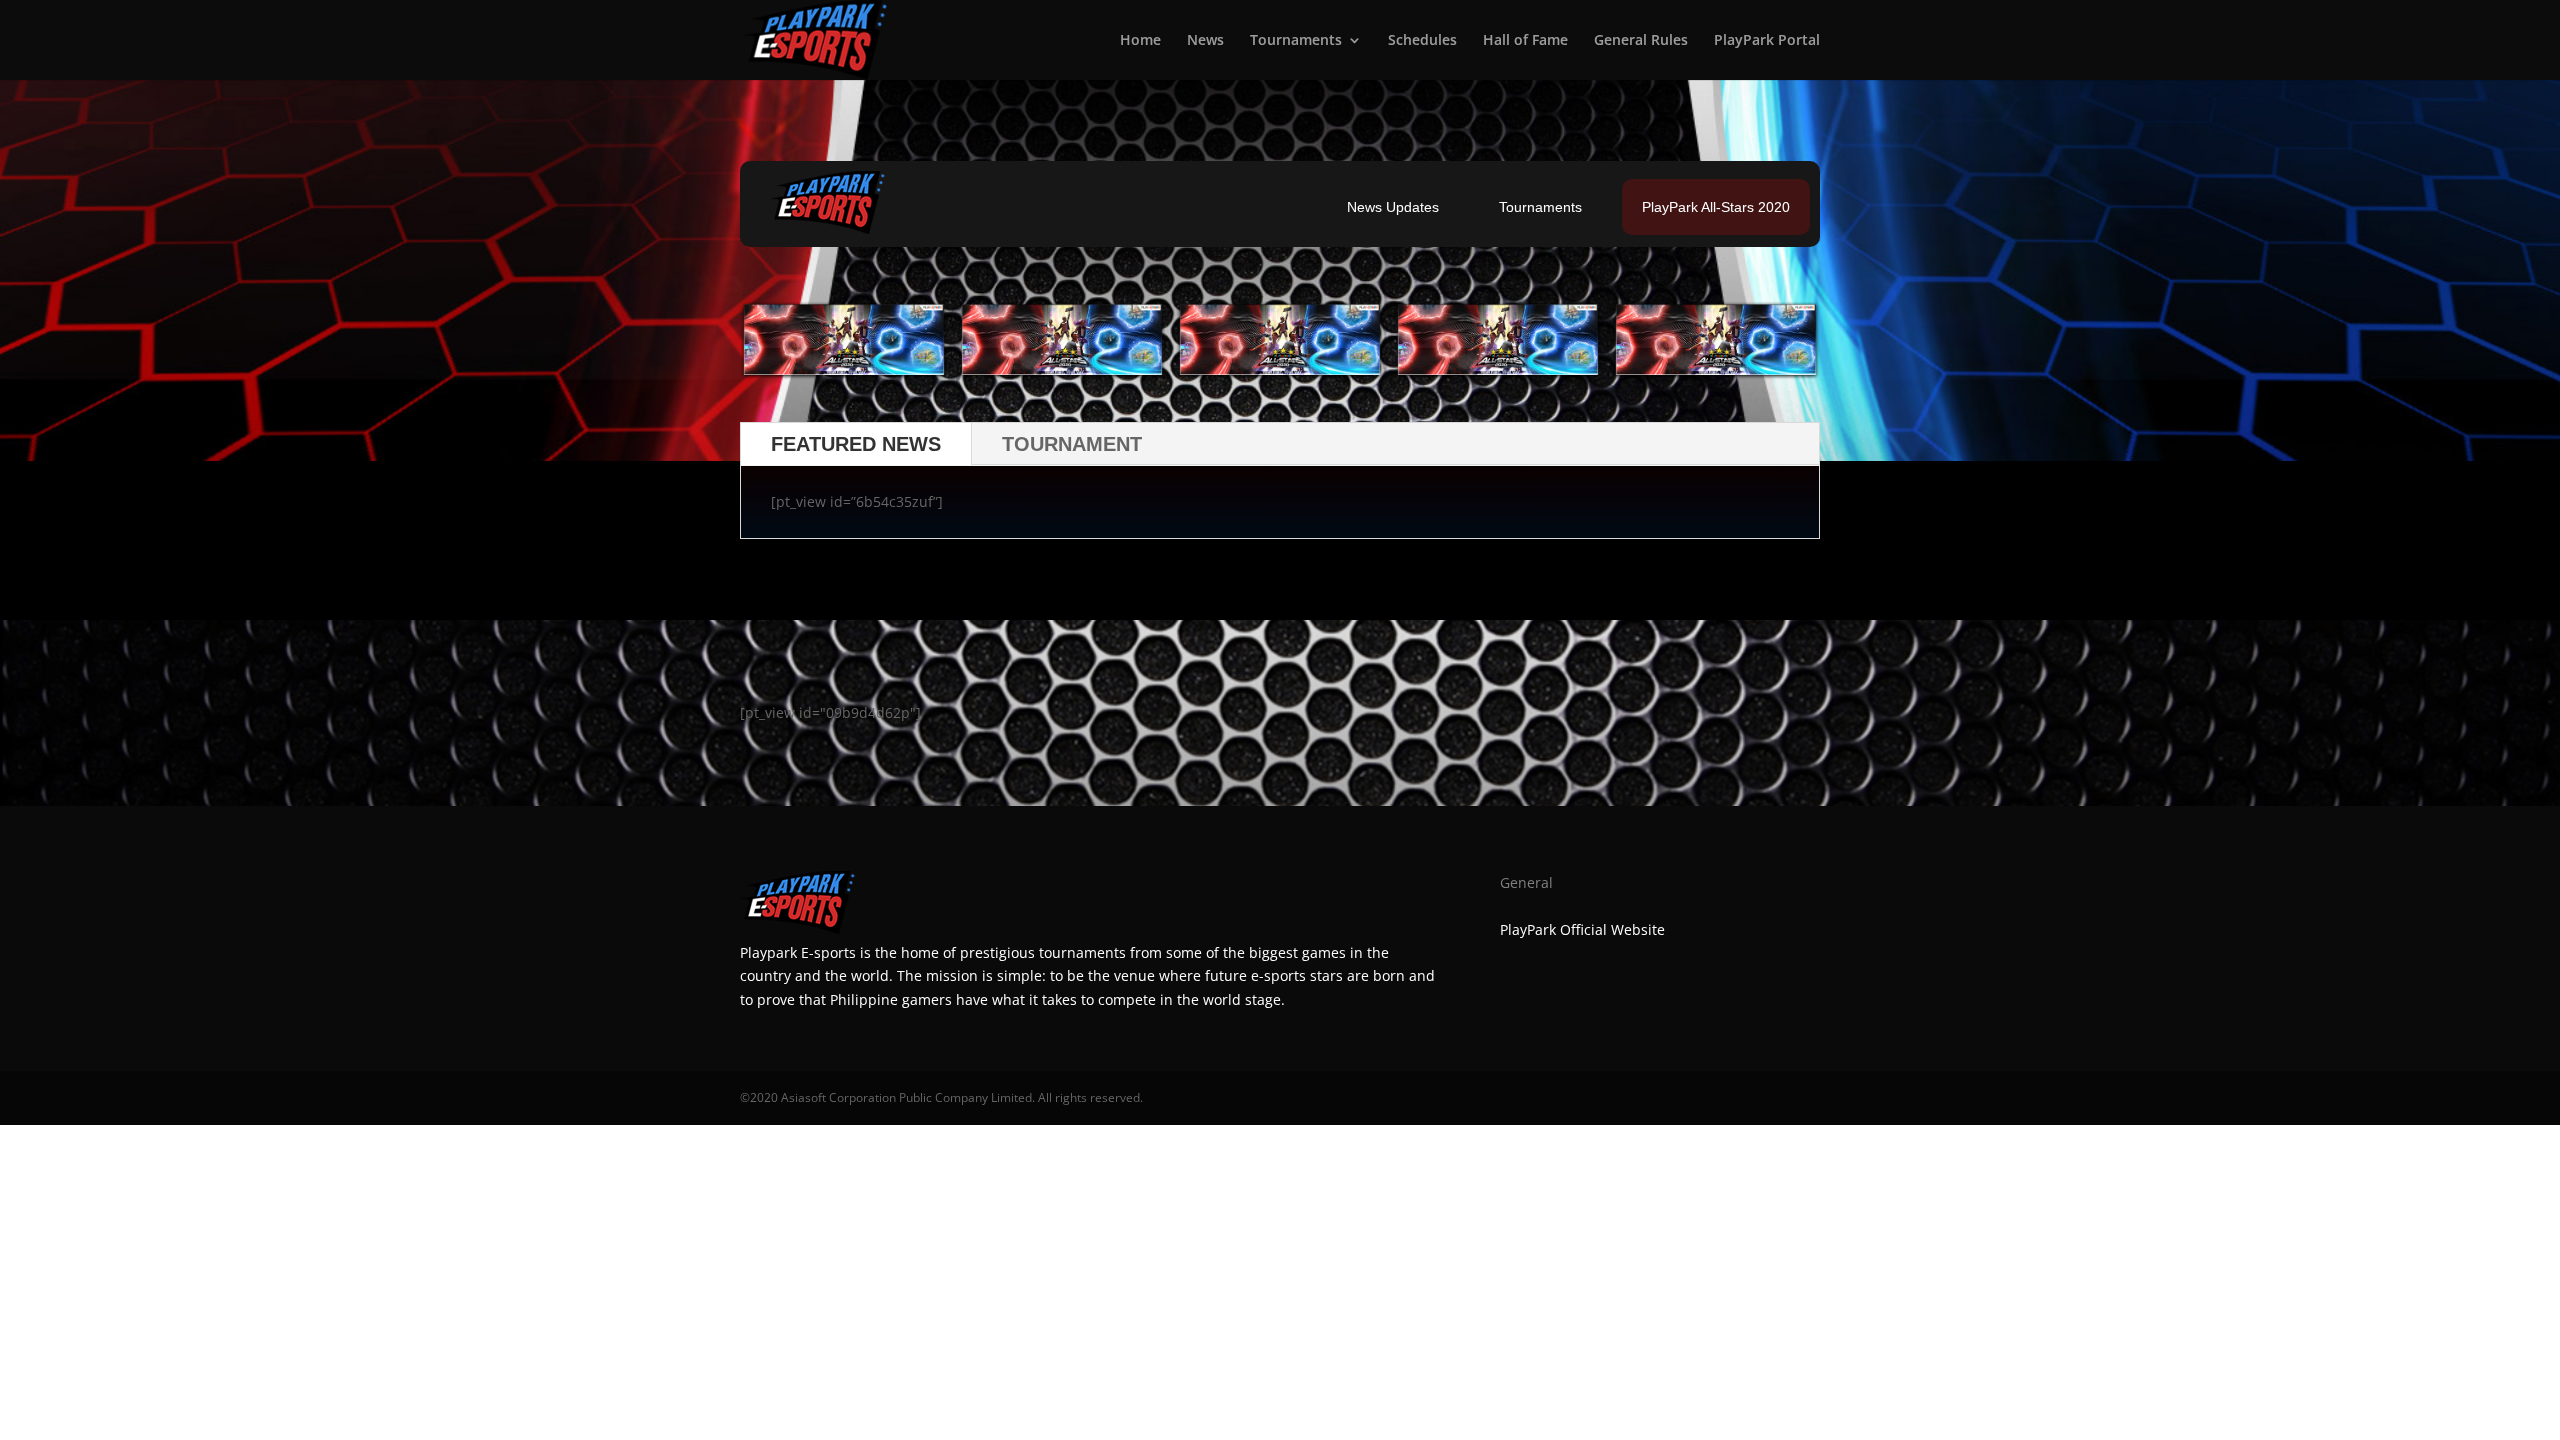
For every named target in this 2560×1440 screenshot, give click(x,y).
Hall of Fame (1525, 41)
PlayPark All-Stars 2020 (1716, 207)
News (1205, 41)
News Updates (1393, 207)
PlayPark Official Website (1582, 929)
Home (1140, 41)
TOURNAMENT (1072, 444)
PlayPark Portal (1767, 41)
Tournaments (1296, 41)
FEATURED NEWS (856, 444)
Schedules (1422, 41)
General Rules (1641, 41)
